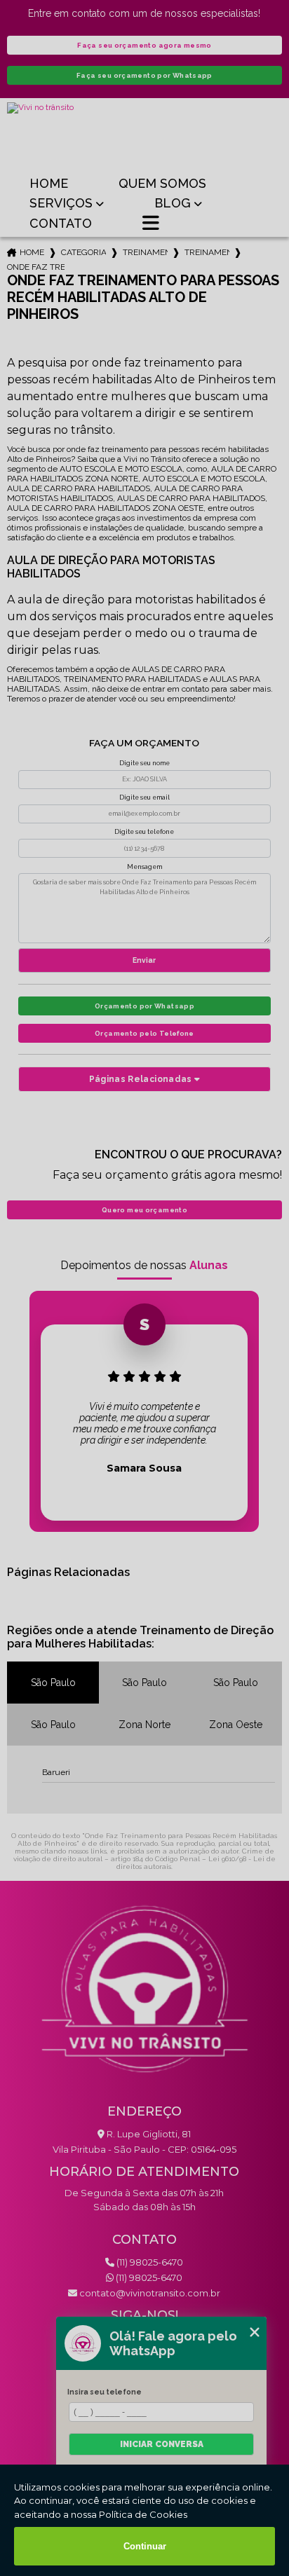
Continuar (145, 2546)
